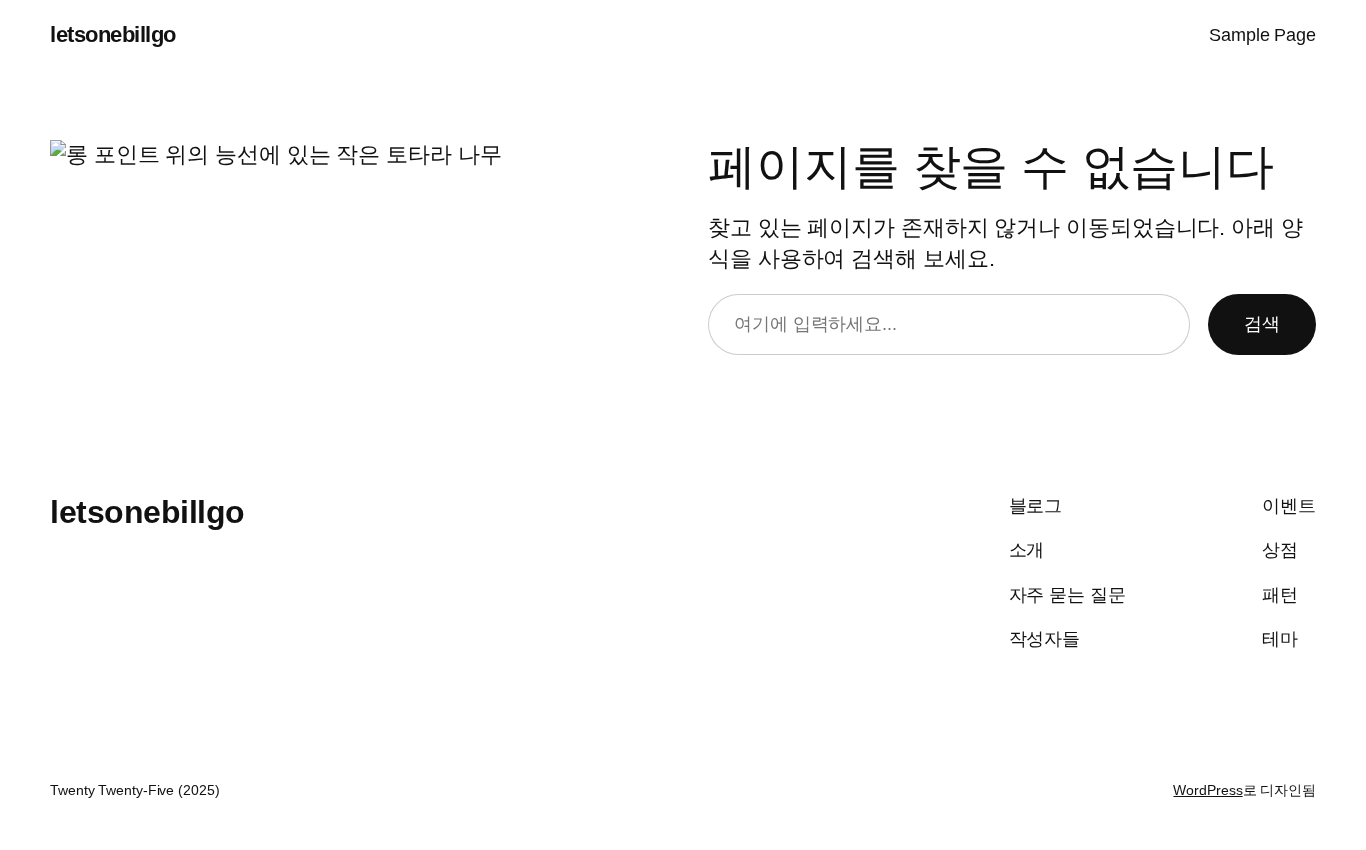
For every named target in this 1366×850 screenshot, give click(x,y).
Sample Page (1262, 35)
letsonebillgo (113, 34)
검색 (1262, 324)
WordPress (1207, 790)
